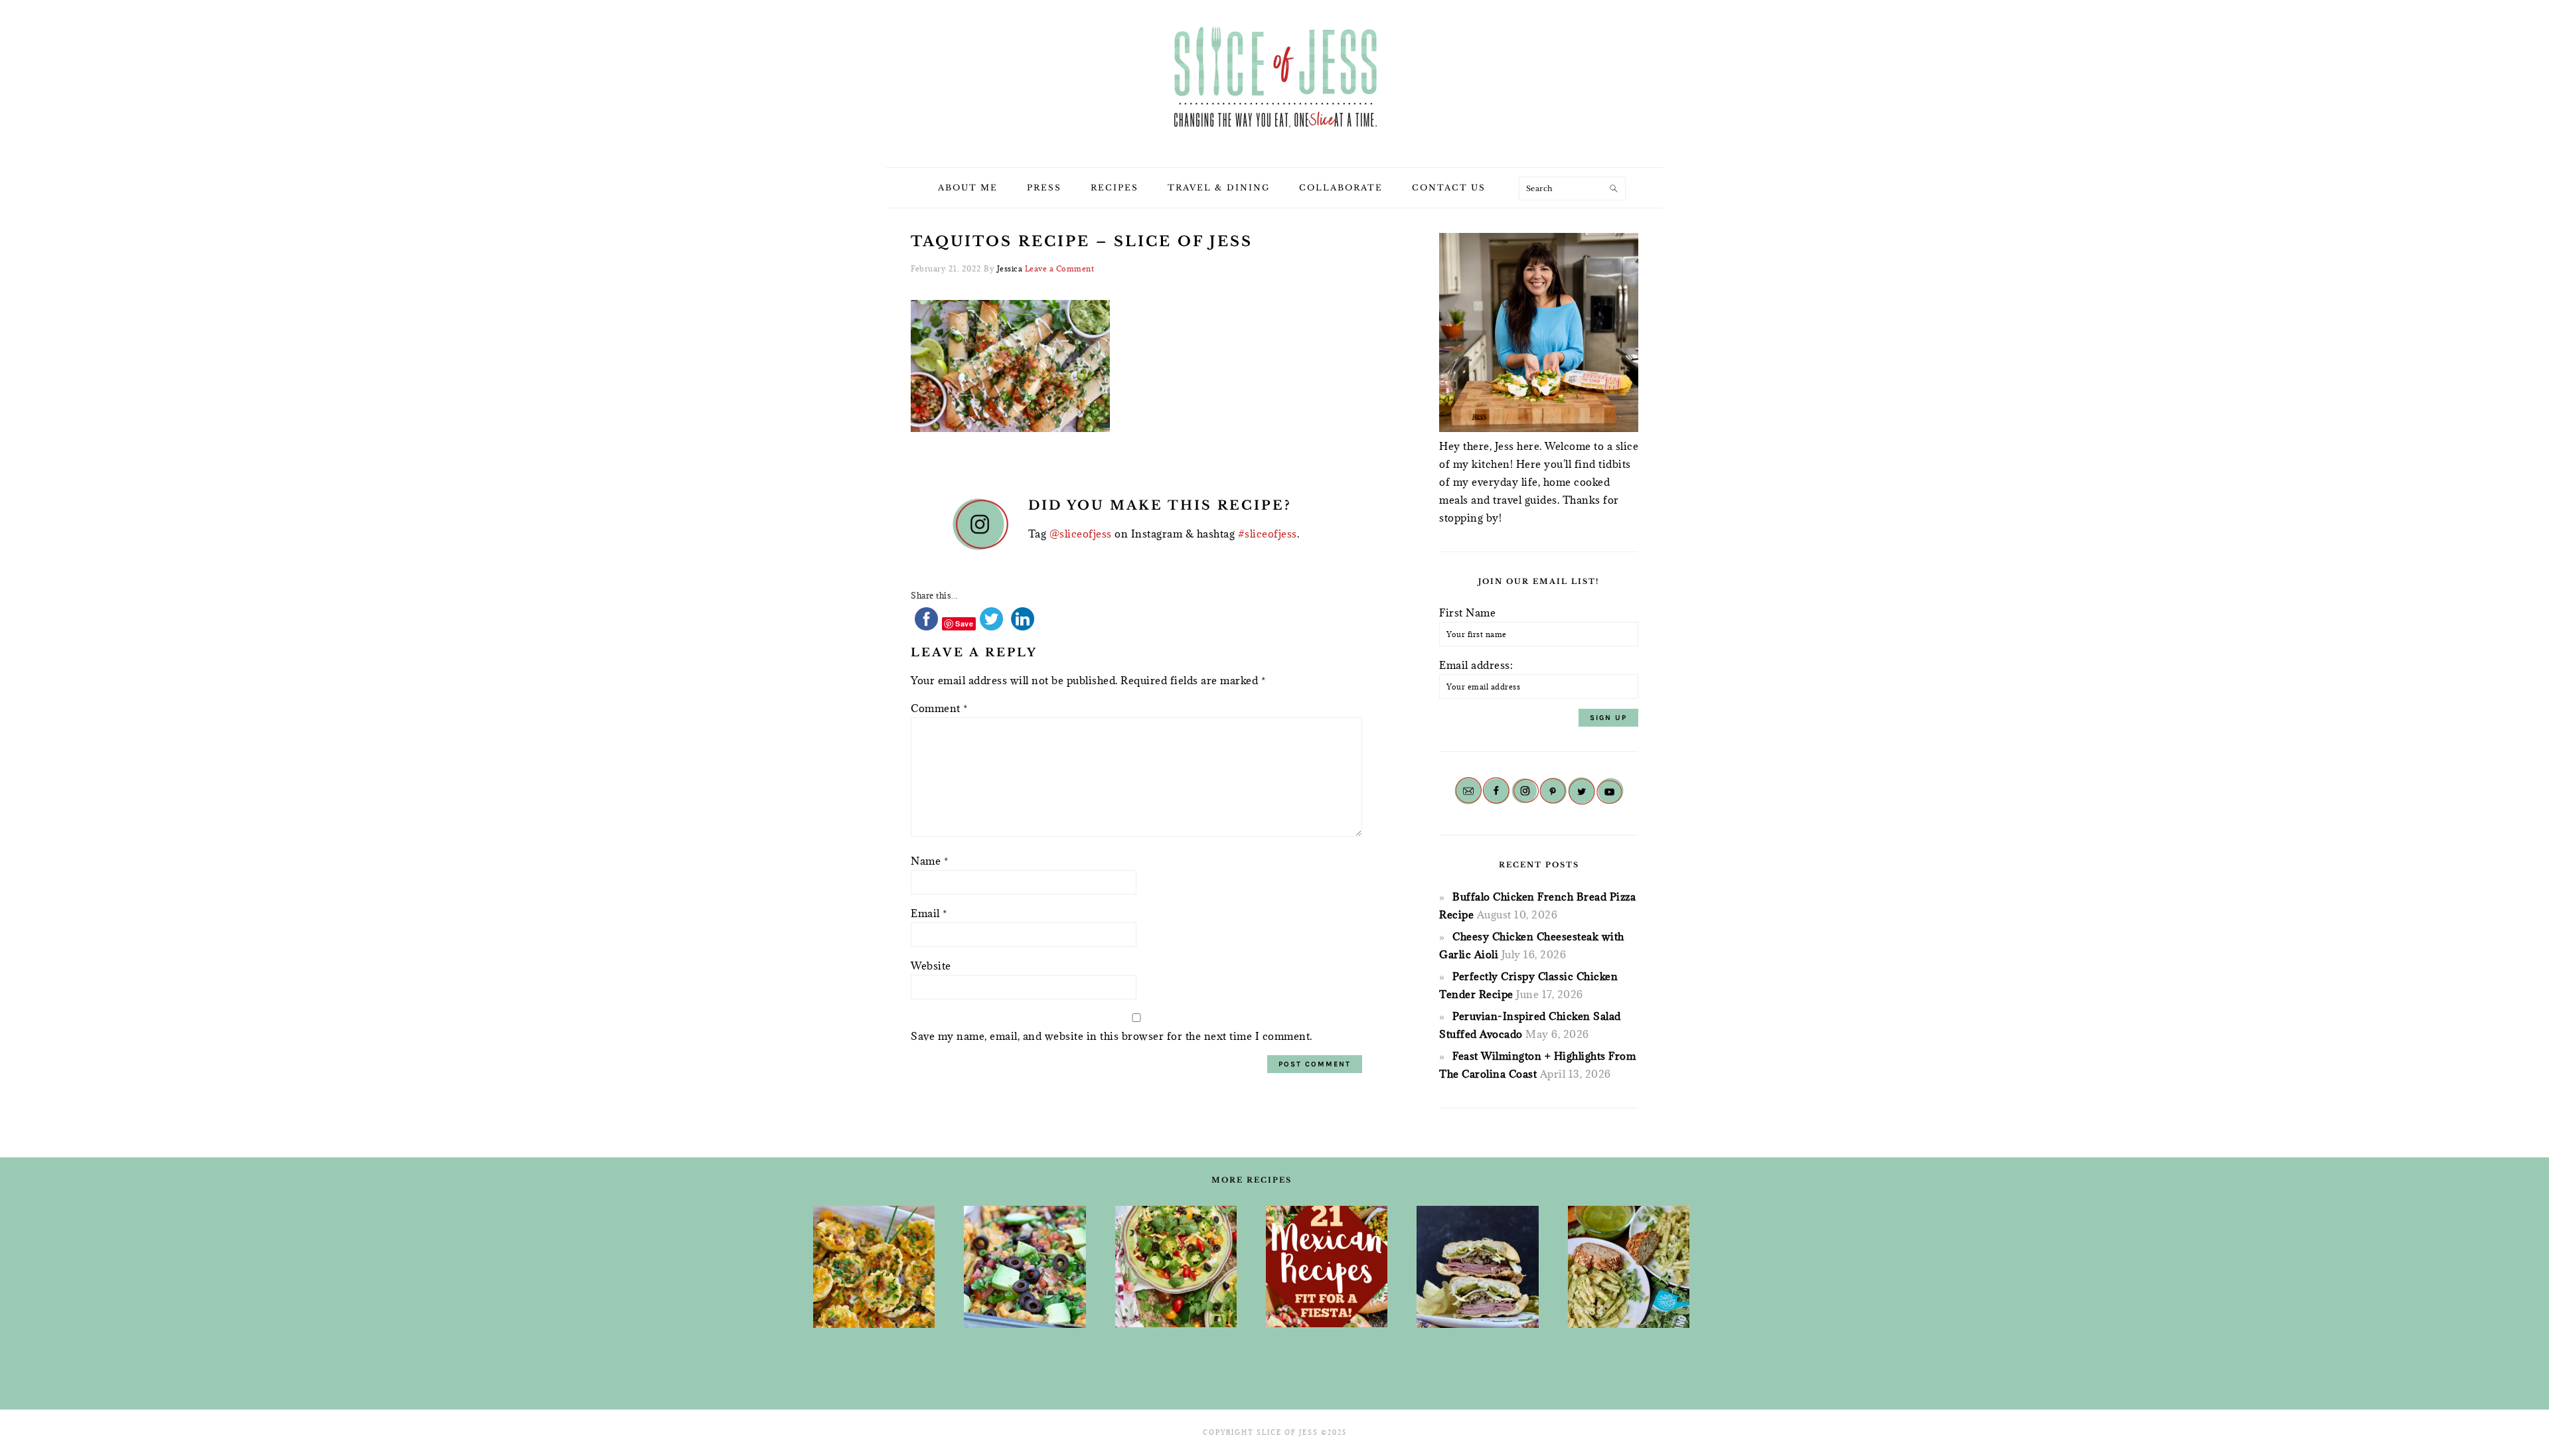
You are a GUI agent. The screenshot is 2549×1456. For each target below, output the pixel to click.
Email (929, 913)
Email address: (1476, 665)
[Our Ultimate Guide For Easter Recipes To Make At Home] (874, 1267)
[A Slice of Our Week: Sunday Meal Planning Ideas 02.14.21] (1477, 1267)
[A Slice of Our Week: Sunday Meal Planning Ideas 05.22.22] (1629, 1267)
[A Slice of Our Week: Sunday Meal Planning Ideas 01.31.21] (1025, 1267)
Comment (939, 708)
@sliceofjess (1081, 534)
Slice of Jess (1274, 79)
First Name (1467, 613)
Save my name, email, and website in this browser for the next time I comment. (1112, 1036)
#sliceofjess (1268, 534)
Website (931, 966)
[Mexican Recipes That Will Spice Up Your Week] (1327, 1267)
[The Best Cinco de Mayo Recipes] (1176, 1267)
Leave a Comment (1060, 268)
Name (929, 861)
